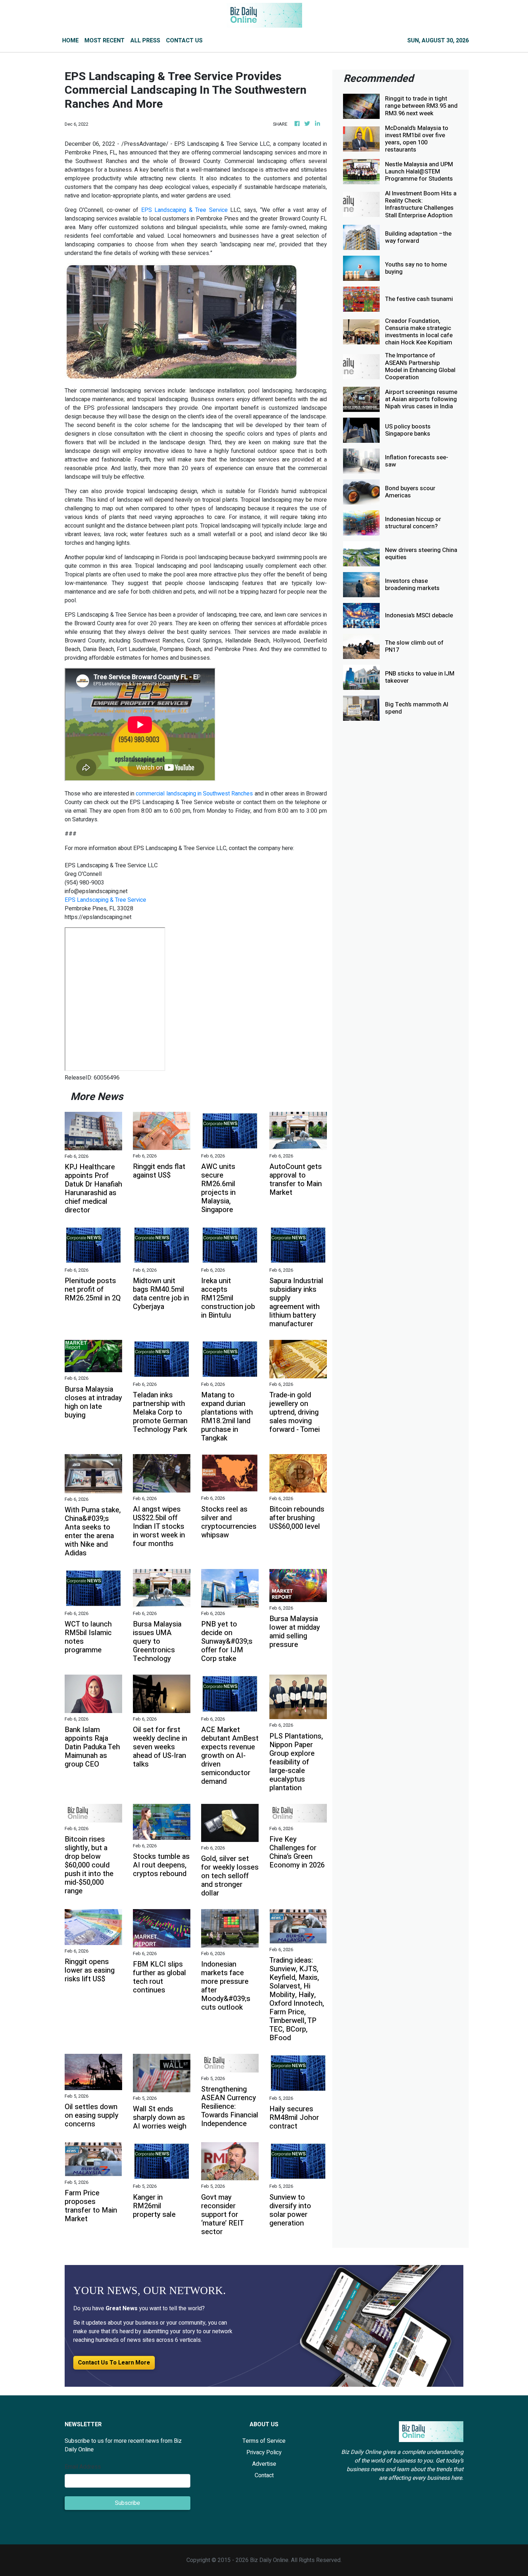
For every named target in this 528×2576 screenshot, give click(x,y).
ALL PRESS (145, 41)
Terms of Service (264, 2441)
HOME (70, 41)
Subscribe (128, 2503)
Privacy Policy (264, 2452)
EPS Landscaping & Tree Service (184, 210)
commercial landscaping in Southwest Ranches (194, 794)
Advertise (264, 2464)
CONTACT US (184, 41)
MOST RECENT (105, 41)
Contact (264, 2475)
